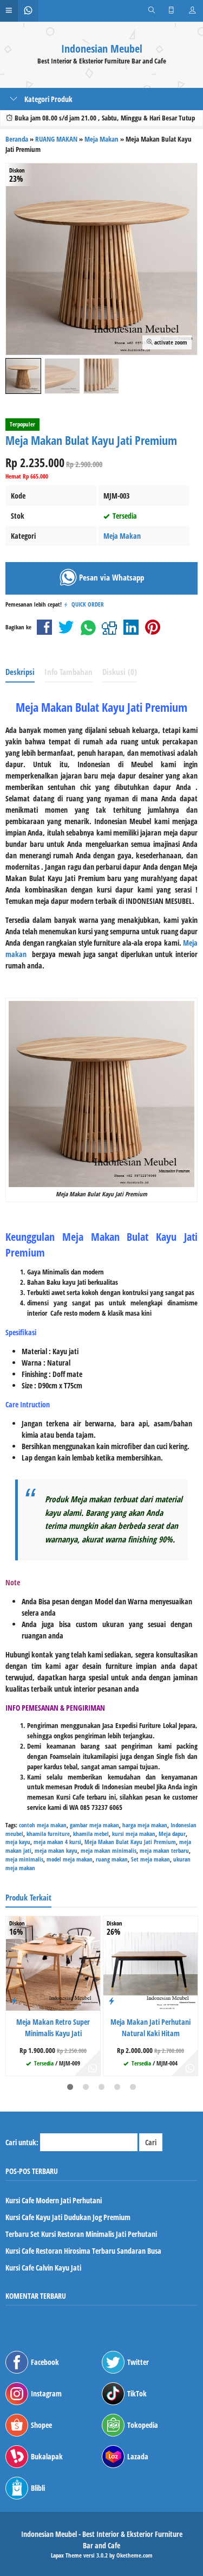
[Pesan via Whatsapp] (93, 2068)
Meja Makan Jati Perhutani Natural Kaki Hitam (150, 2027)
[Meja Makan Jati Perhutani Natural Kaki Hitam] (150, 1963)
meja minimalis (24, 1859)
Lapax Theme (66, 2555)
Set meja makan (150, 1859)
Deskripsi (20, 672)
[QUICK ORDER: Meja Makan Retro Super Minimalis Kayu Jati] (14, 2000)
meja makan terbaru (164, 1850)
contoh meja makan (43, 1825)
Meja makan (91, 1499)
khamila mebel (91, 1834)
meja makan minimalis (109, 1850)
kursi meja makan (134, 1834)
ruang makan (112, 1859)
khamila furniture (48, 1834)
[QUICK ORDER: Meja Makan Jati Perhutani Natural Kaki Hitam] (112, 2000)
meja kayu (18, 1842)
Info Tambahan (68, 672)
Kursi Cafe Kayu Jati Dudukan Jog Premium (68, 2217)
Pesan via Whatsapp (110, 578)
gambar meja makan (94, 1825)
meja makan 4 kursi (57, 1842)
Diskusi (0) (120, 672)
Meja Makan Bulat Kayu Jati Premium (130, 1842)
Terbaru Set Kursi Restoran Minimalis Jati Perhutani (81, 2234)
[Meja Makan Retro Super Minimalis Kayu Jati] (53, 1963)
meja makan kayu (56, 1850)
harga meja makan (145, 1825)
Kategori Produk (48, 99)
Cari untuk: (22, 2142)
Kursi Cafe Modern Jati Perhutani (54, 2200)
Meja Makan (122, 536)
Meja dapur (172, 1834)
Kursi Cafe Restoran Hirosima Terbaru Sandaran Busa (83, 2251)
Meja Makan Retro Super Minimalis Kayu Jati (53, 2027)
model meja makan (70, 1859)
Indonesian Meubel (102, 49)
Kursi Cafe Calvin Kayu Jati (43, 2268)
